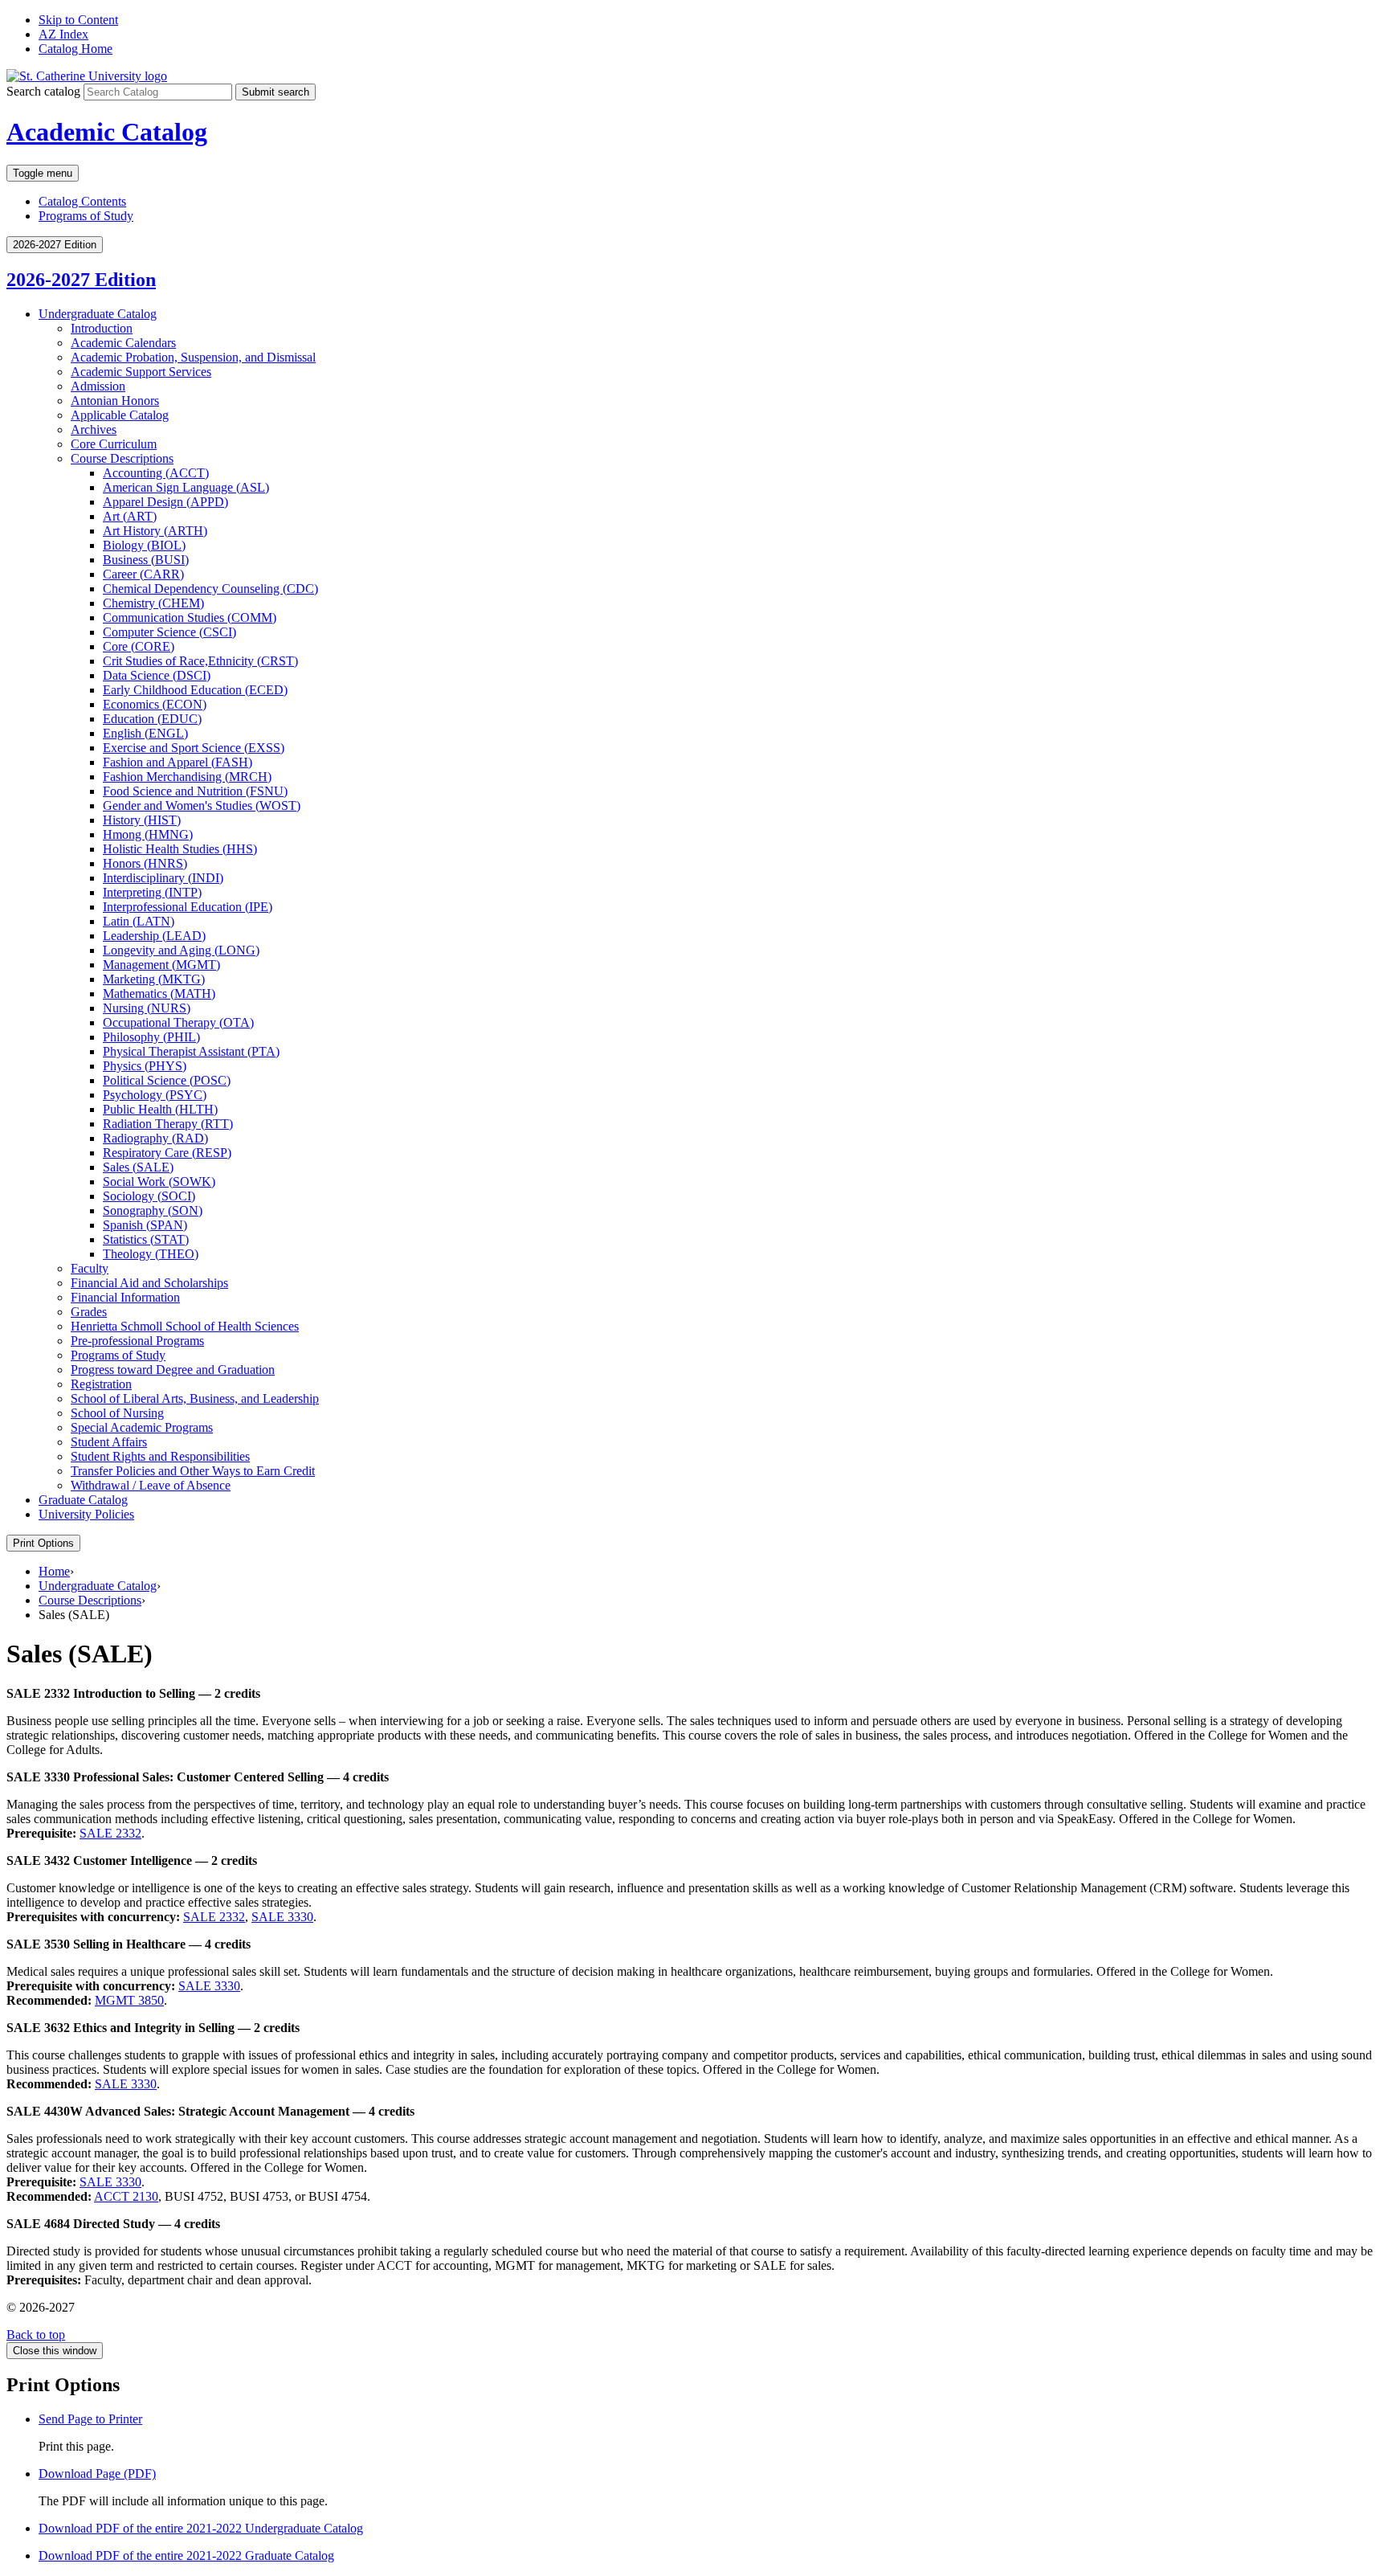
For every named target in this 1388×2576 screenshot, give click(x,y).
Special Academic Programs (142, 1427)
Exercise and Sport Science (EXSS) (194, 748)
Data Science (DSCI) (157, 675)
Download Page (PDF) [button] (97, 2474)
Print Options (43, 1543)
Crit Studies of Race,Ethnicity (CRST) (200, 661)
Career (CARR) (143, 574)
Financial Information (125, 1297)
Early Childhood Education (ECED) (195, 690)
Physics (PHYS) (145, 1066)
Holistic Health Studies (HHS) (180, 849)
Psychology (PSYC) (155, 1095)
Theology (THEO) (151, 1254)
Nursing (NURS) (147, 1008)
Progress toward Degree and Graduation (173, 1370)
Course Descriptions (122, 458)
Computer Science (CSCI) (169, 632)
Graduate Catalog (83, 1500)
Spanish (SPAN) (145, 1225)
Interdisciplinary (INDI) (163, 878)
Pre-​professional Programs (137, 1341)
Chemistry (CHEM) (153, 603)
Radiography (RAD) (155, 1138)
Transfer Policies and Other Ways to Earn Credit (193, 1471)
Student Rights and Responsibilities (160, 1456)
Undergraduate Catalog (98, 314)
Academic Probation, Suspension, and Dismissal (193, 357)
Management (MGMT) (161, 965)
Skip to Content (78, 20)
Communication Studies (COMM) (190, 617)
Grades (89, 1312)
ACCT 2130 (126, 2196)
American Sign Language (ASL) (186, 487)
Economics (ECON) (155, 704)
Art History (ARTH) (155, 531)
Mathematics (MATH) (159, 994)
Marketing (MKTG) (154, 979)
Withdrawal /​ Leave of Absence (151, 1485)
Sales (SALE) (138, 1167)
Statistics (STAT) (146, 1239)
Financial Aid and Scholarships (149, 1283)
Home (54, 1571)
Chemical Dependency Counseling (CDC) (210, 589)
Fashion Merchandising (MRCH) (187, 777)
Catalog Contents (82, 201)
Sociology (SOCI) (149, 1196)
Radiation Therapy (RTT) (168, 1124)
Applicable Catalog (120, 415)
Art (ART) (130, 516)
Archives (94, 429)
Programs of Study (86, 216)
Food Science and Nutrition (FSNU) (195, 791)
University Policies (86, 1514)
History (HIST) (142, 820)
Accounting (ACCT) (156, 473)
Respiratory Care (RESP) (167, 1153)
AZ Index (63, 34)
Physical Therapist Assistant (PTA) (191, 1051)
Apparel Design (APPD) (165, 502)
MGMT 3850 (129, 2000)
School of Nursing (117, 1413)
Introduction (102, 328)
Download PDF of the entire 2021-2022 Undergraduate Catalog (201, 2528)
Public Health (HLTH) (160, 1109)
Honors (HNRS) (145, 863)
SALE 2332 (110, 1833)
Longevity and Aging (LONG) (181, 950)
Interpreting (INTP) (152, 892)
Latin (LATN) (139, 921)
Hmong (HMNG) (148, 834)
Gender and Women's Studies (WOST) (202, 806)
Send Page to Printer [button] (90, 2419)
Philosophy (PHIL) (151, 1037)
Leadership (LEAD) (154, 936)
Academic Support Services (141, 372)
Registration (101, 1384)
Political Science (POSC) (167, 1080)
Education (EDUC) (152, 719)
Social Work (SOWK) (159, 1182)
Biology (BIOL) (144, 545)
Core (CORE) (139, 646)
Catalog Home (76, 49)
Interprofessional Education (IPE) (188, 907)
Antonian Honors (115, 401)
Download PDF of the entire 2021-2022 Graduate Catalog (186, 2556)
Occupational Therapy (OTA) (178, 1022)
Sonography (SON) (153, 1210)
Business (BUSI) (146, 560)
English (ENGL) (145, 733)
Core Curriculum (114, 444)
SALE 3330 (282, 1917)
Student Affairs (109, 1442)
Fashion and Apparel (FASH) (178, 762)
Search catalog (43, 91)
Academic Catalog (107, 132)
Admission (98, 386)
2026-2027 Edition (81, 280)
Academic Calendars (123, 343)
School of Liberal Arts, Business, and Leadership (195, 1398)
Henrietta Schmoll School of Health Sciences (185, 1326)
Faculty (90, 1268)
